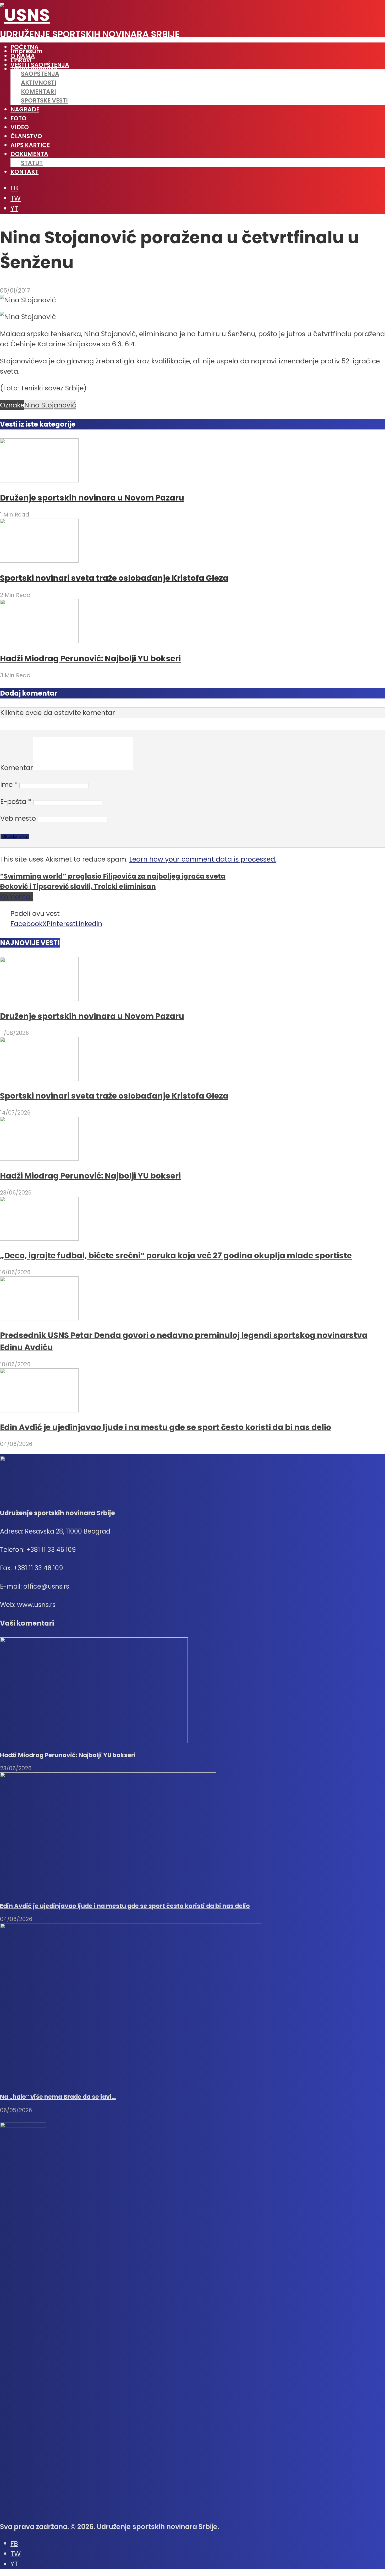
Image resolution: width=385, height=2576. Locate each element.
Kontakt (24, 172)
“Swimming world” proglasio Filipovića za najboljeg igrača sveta (113, 876)
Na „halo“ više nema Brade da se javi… (58, 2097)
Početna (24, 47)
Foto (18, 118)
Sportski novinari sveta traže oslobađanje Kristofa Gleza (114, 578)
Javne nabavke (34, 69)
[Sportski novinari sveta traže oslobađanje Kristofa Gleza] (39, 560)
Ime (9, 784)
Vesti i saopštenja (40, 65)
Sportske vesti (44, 100)
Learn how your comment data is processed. (203, 859)
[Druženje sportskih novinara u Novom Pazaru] (39, 480)
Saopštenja (40, 74)
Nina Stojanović (50, 405)
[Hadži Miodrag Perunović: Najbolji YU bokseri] (39, 641)
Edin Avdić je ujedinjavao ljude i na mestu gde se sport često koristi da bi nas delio (166, 1427)
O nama (23, 56)
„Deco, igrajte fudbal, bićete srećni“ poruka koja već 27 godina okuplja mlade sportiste (176, 1255)
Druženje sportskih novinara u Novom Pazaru (92, 498)
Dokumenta (29, 154)
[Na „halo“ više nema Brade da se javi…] (131, 2083)
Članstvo (26, 136)
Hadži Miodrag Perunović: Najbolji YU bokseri (90, 658)
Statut (32, 163)
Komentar (17, 768)
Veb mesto (18, 818)
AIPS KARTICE (30, 145)
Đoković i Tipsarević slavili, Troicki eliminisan (78, 886)
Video (20, 127)
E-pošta (16, 802)
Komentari (38, 92)
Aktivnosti (39, 83)
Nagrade (25, 109)
